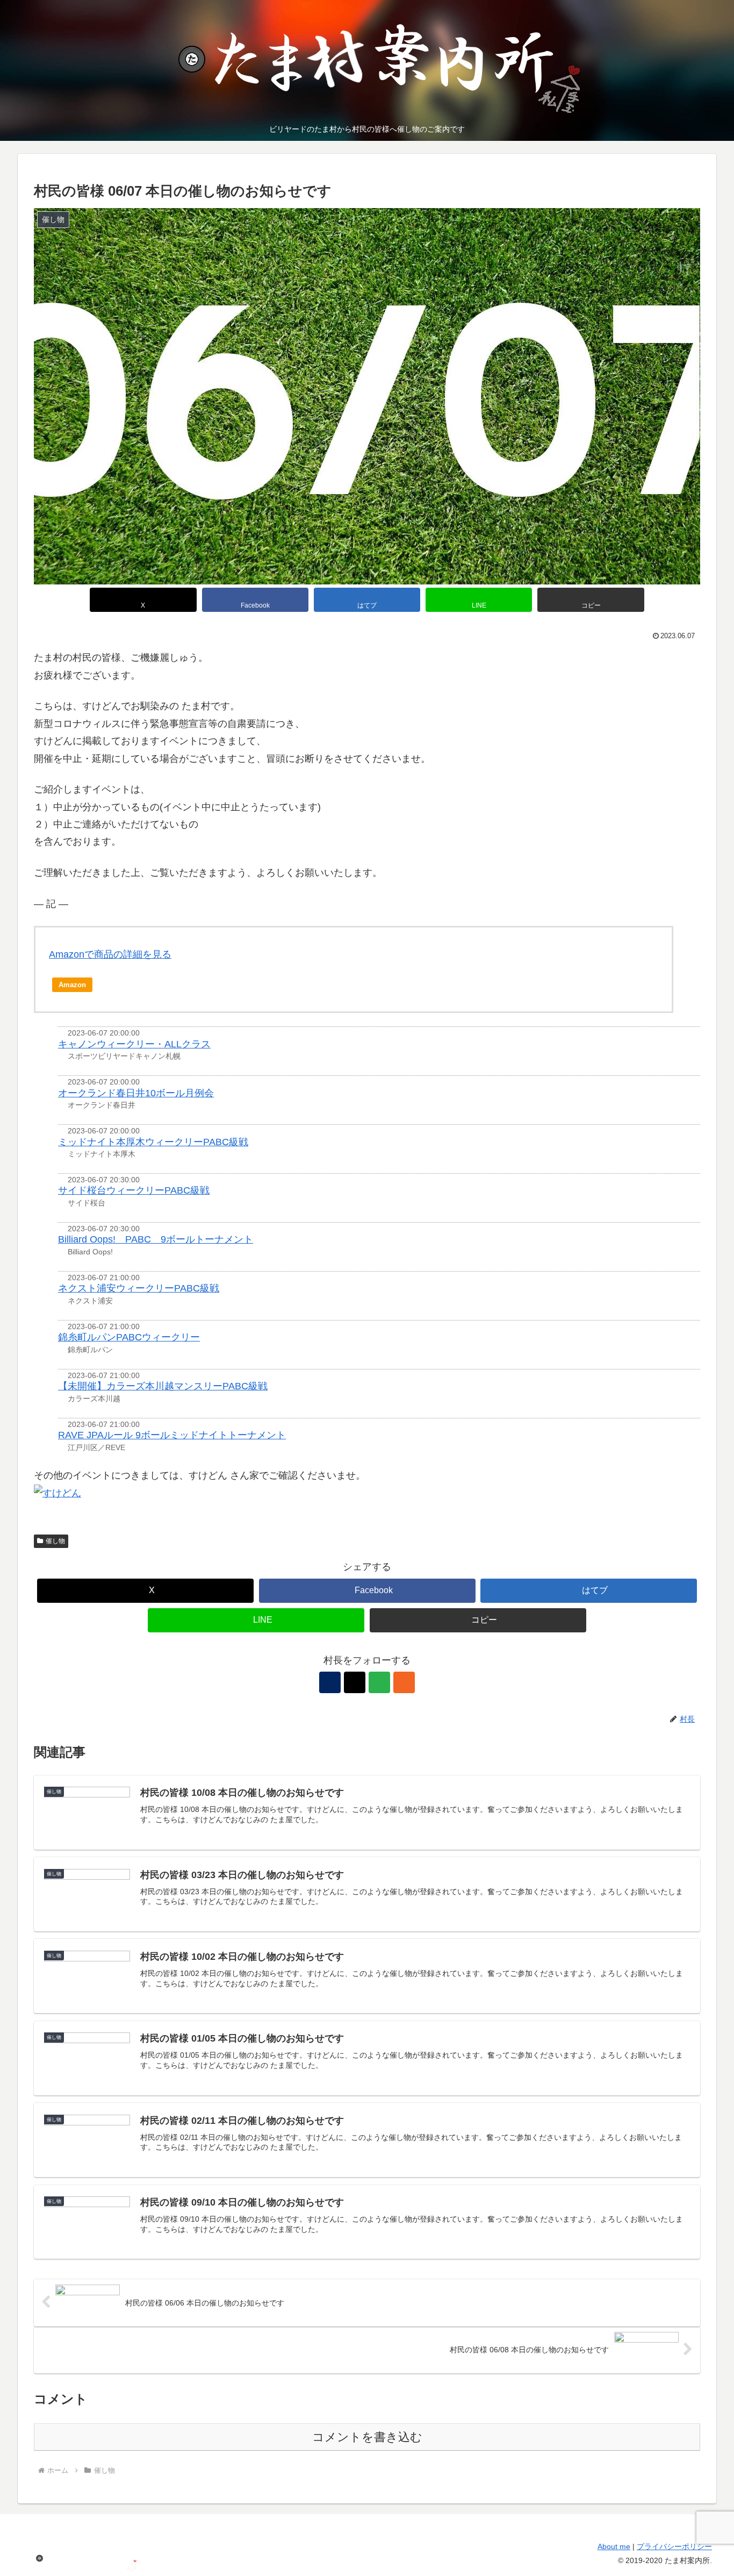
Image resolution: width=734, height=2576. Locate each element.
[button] (591, 600)
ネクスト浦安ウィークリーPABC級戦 (139, 1288)
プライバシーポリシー (674, 2546)
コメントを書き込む (367, 2437)
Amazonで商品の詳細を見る (110, 954)
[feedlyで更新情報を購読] (379, 1682)
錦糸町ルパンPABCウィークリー (129, 1337)
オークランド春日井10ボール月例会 (136, 1093)
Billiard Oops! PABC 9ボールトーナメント (156, 1239)
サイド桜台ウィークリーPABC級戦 (134, 1190)
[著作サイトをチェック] (330, 1682)
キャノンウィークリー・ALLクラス (134, 1044)
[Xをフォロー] (355, 1682)
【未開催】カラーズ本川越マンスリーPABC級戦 (163, 1386)
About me (614, 2546)
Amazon (72, 985)
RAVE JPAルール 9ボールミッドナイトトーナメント (172, 1435)
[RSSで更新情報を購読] (404, 1682)
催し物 (55, 1541)
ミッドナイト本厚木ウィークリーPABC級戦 (153, 1142)
